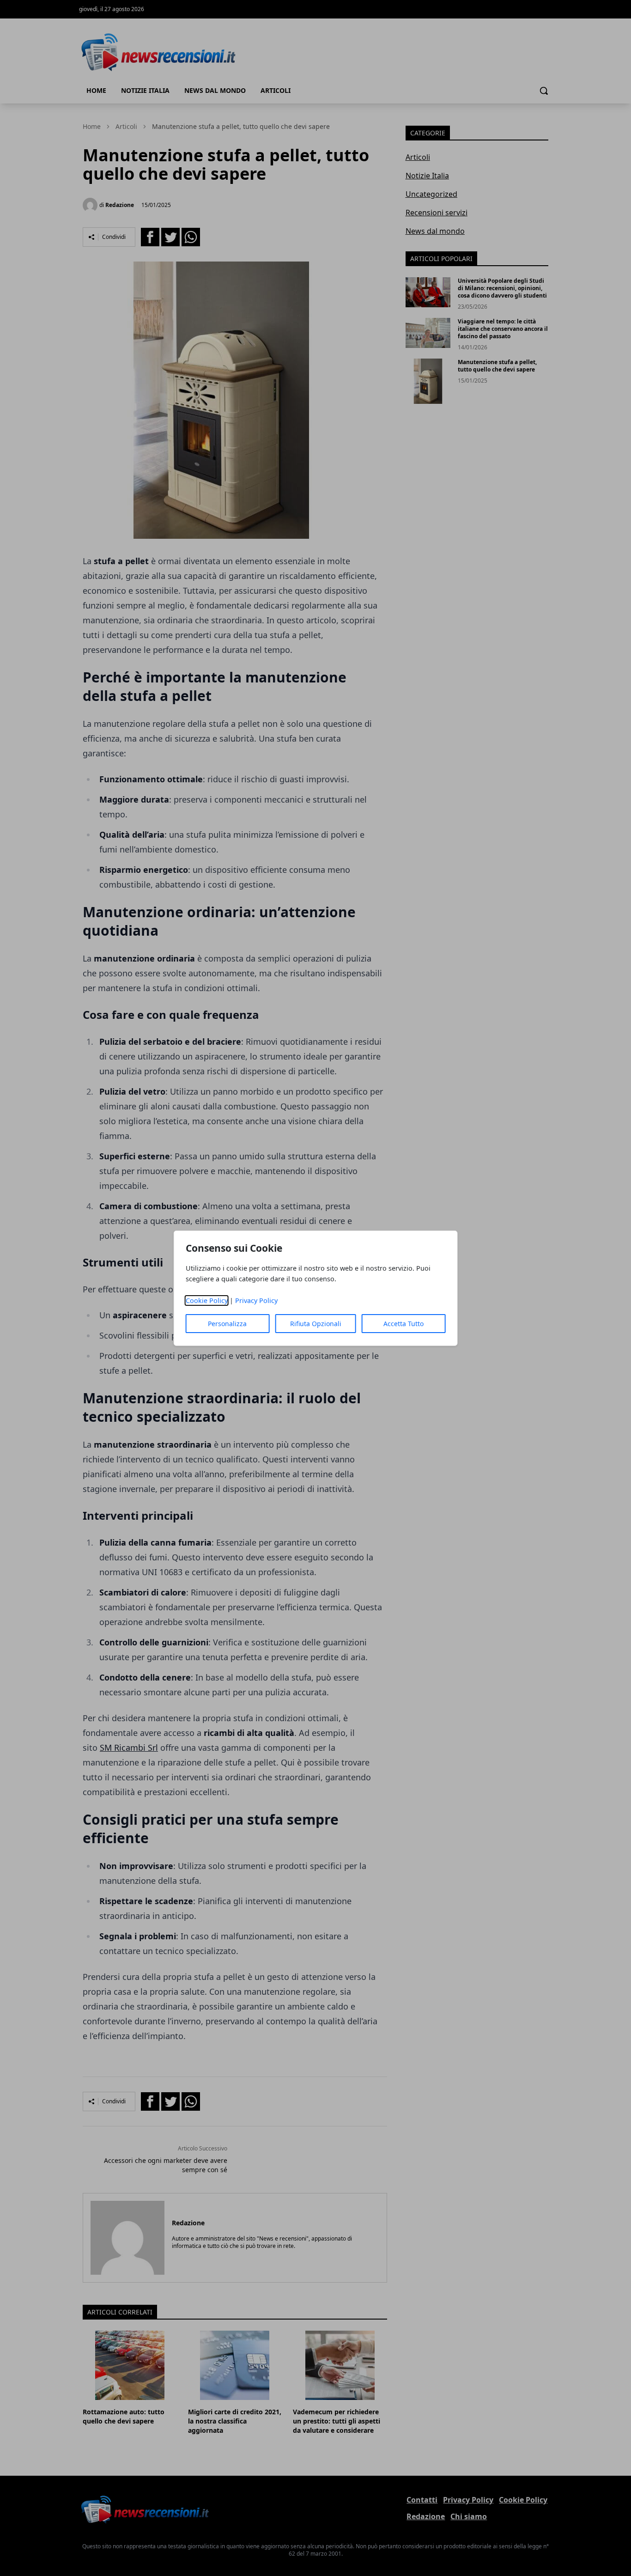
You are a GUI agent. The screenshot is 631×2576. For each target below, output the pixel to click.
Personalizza (227, 1324)
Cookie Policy (207, 1300)
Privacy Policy (256, 1300)
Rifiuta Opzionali (316, 1324)
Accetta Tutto (403, 1324)
